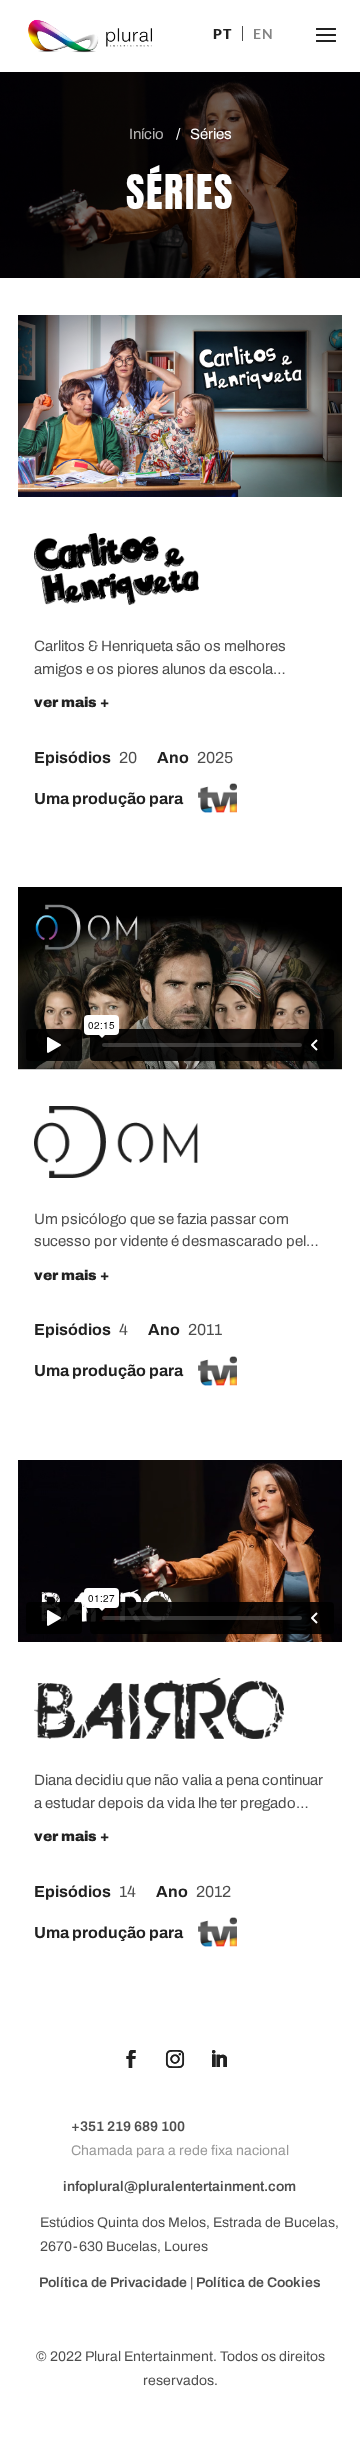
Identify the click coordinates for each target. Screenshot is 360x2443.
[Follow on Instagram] (175, 2059)
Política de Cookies (258, 2282)
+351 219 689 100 (128, 2126)
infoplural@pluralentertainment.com (179, 2186)
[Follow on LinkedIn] (219, 2059)
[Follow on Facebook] (131, 2059)
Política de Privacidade (114, 2282)
